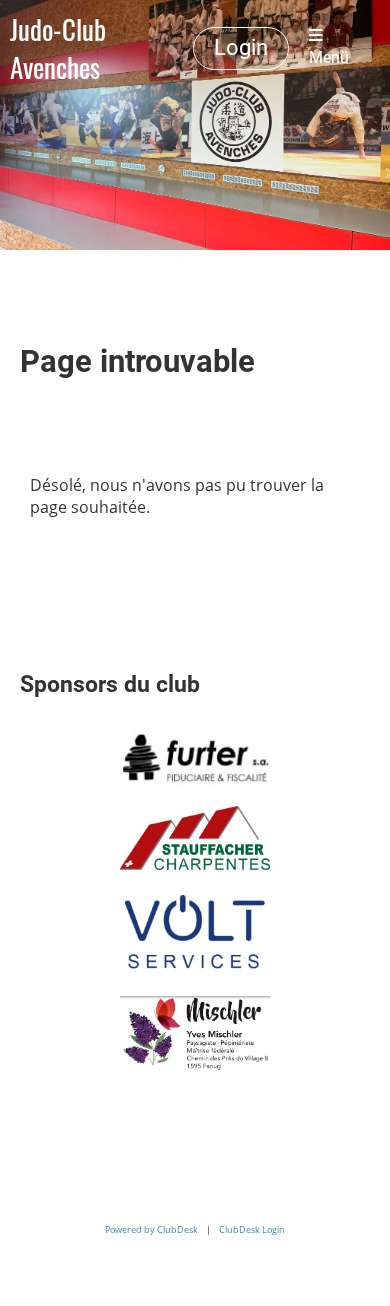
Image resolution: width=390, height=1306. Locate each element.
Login (241, 47)
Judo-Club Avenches (58, 48)
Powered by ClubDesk (151, 1229)
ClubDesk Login (252, 1229)
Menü (329, 58)
